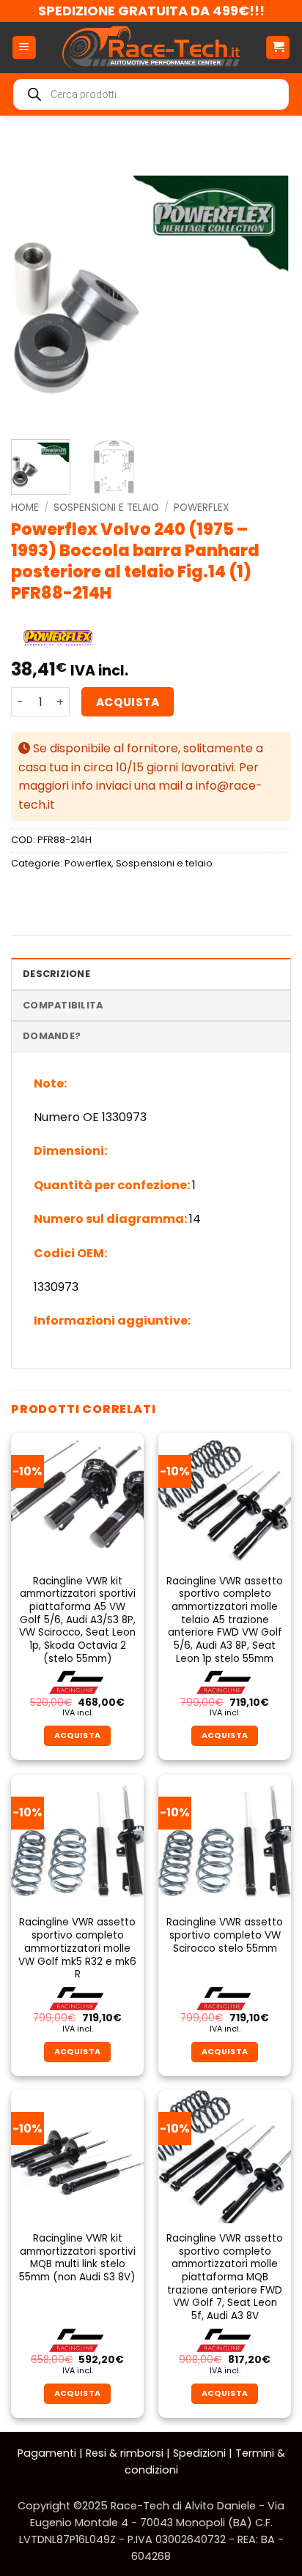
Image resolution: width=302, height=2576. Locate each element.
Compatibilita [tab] (63, 1005)
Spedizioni (199, 2453)
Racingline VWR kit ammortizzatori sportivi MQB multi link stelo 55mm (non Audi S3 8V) (77, 2258)
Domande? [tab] (52, 1036)
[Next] (267, 285)
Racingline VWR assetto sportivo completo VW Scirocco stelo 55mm (225, 1935)
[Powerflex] (58, 638)
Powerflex (201, 508)
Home (25, 508)
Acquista (128, 702)
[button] (24, 48)
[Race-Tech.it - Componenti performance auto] (151, 48)
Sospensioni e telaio (106, 508)
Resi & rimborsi (125, 2453)
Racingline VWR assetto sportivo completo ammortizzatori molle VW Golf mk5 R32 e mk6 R (77, 1948)
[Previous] (35, 285)
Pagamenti (47, 2453)
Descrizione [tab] (56, 974)
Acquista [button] (78, 1736)
